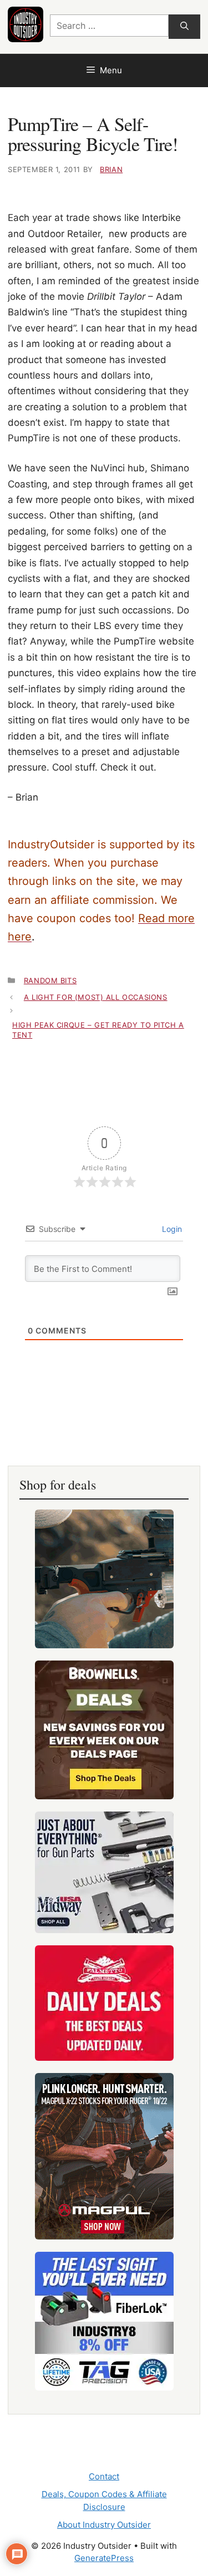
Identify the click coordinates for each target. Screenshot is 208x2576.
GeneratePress (104, 2558)
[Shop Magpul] (104, 2156)
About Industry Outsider (104, 2525)
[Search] (184, 27)
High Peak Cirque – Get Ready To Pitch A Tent (98, 1030)
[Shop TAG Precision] (104, 2321)
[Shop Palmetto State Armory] (104, 2003)
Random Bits (50, 980)
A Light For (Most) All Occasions (96, 997)
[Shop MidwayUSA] (104, 1872)
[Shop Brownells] (104, 1730)
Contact (104, 2476)
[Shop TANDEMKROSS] (104, 1579)
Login (171, 1229)
